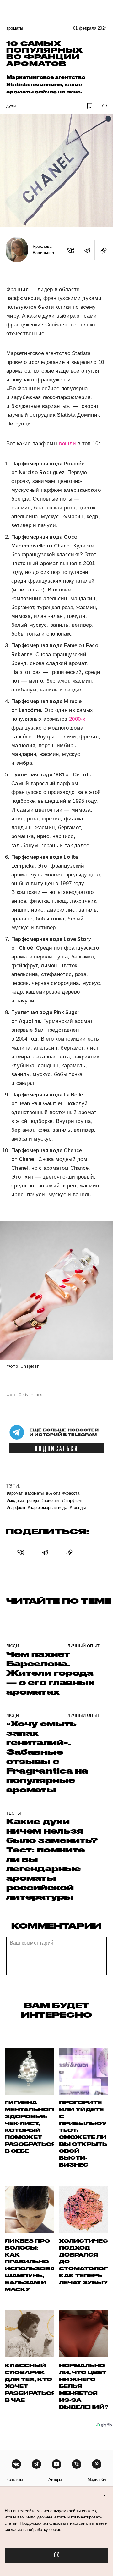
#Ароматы (34, 1493)
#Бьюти (53, 1493)
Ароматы (15, 28)
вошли (67, 444)
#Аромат (15, 1493)
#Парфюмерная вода (47, 1507)
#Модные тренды (23, 1500)
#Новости (50, 1500)
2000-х (77, 719)
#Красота (71, 1493)
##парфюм (71, 1500)
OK (56, 2555)
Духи (11, 106)
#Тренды (78, 1507)
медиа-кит (97, 2480)
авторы (55, 2480)
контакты (15, 2480)
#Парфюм (16, 1507)
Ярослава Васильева (43, 250)
